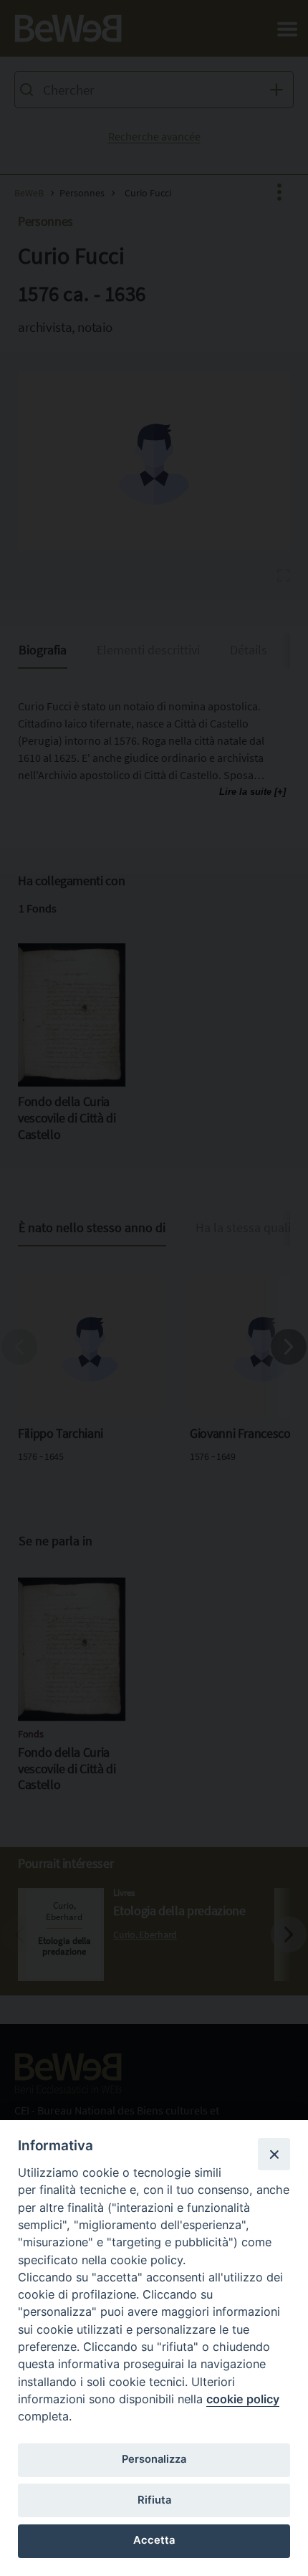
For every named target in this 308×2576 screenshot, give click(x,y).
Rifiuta (154, 2500)
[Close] (274, 2154)
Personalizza (154, 2459)
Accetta (154, 2540)
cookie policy (243, 2399)
